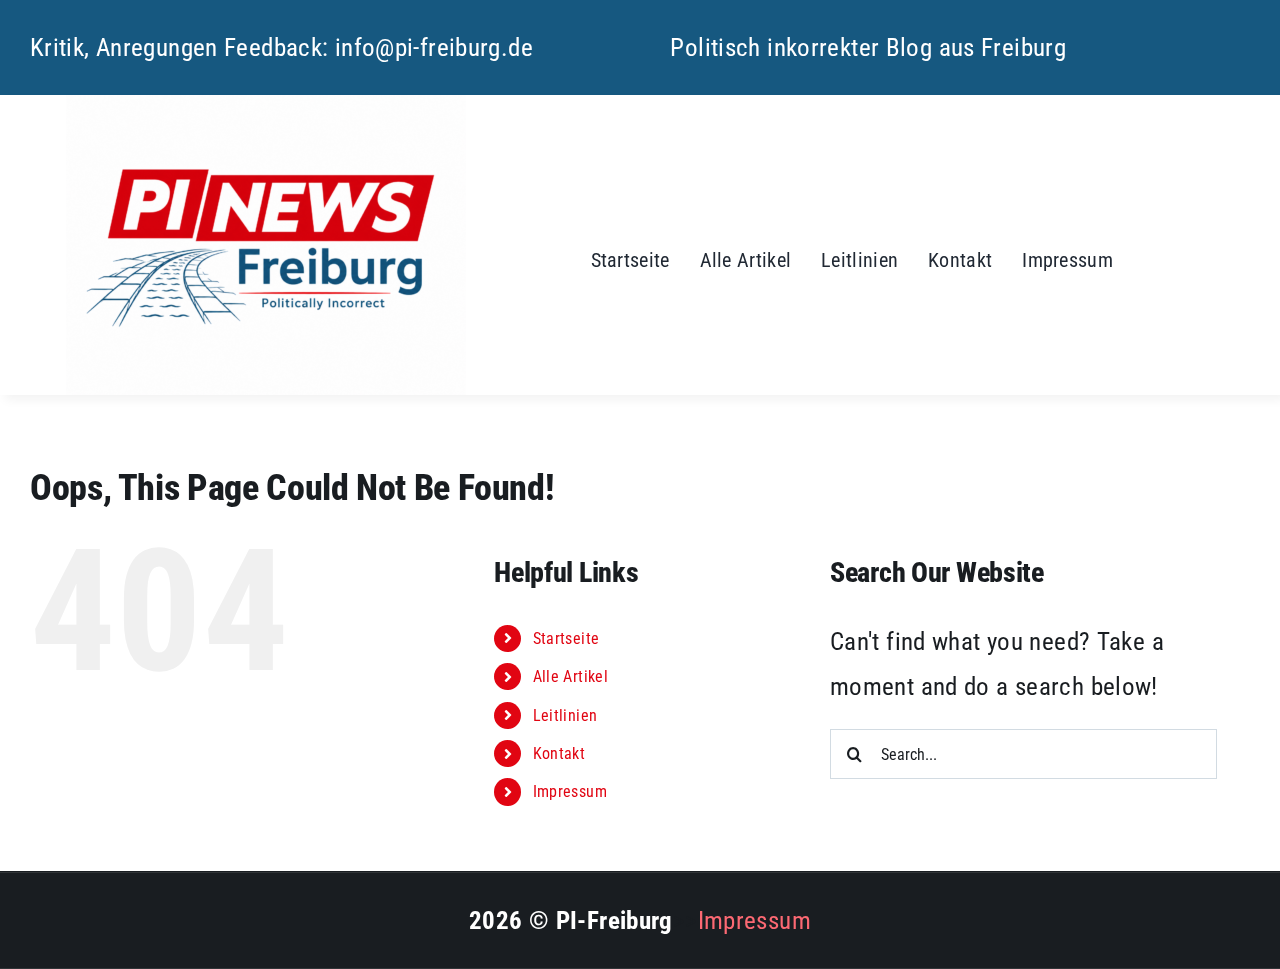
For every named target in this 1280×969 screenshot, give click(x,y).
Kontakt (559, 753)
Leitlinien (565, 715)
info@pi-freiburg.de (434, 47)
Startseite (566, 638)
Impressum (570, 791)
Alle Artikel (571, 676)
